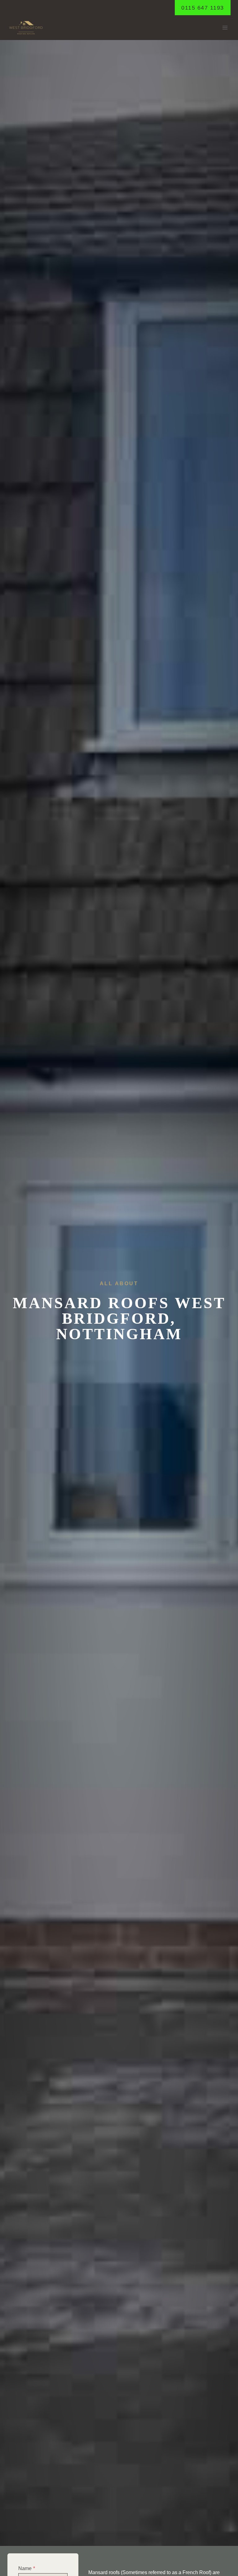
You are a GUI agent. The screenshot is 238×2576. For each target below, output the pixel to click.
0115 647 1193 (203, 8)
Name (27, 2568)
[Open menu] (225, 28)
